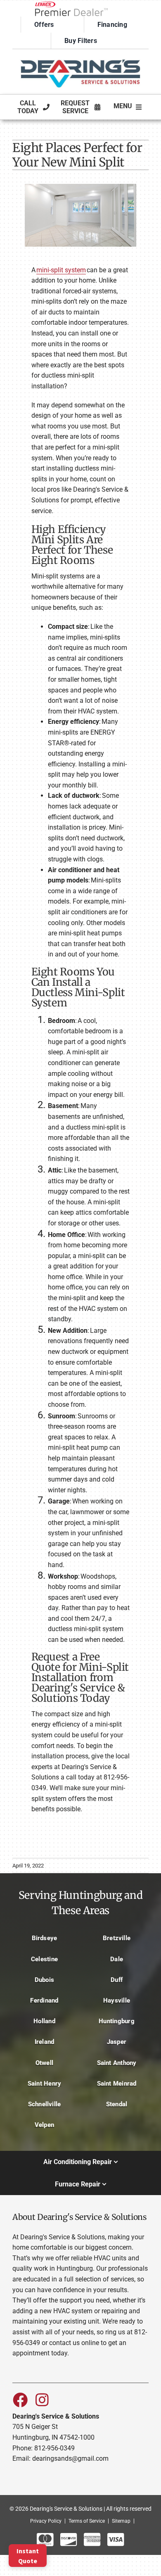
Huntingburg (117, 2021)
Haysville (117, 2000)
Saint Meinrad (117, 2084)
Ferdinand (44, 2000)
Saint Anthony (117, 2063)
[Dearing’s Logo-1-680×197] (80, 56)
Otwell (44, 2063)
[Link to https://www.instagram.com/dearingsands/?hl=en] (42, 2400)
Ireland (45, 2042)
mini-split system (61, 270)
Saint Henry (45, 2084)
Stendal (117, 2104)
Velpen (44, 2125)
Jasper (117, 2042)
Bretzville (117, 1938)
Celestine (44, 1959)
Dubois (44, 1980)
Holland (44, 2021)
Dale (117, 1959)
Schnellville (45, 2104)
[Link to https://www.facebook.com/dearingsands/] (20, 2400)
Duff (117, 1980)
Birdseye (45, 1938)
